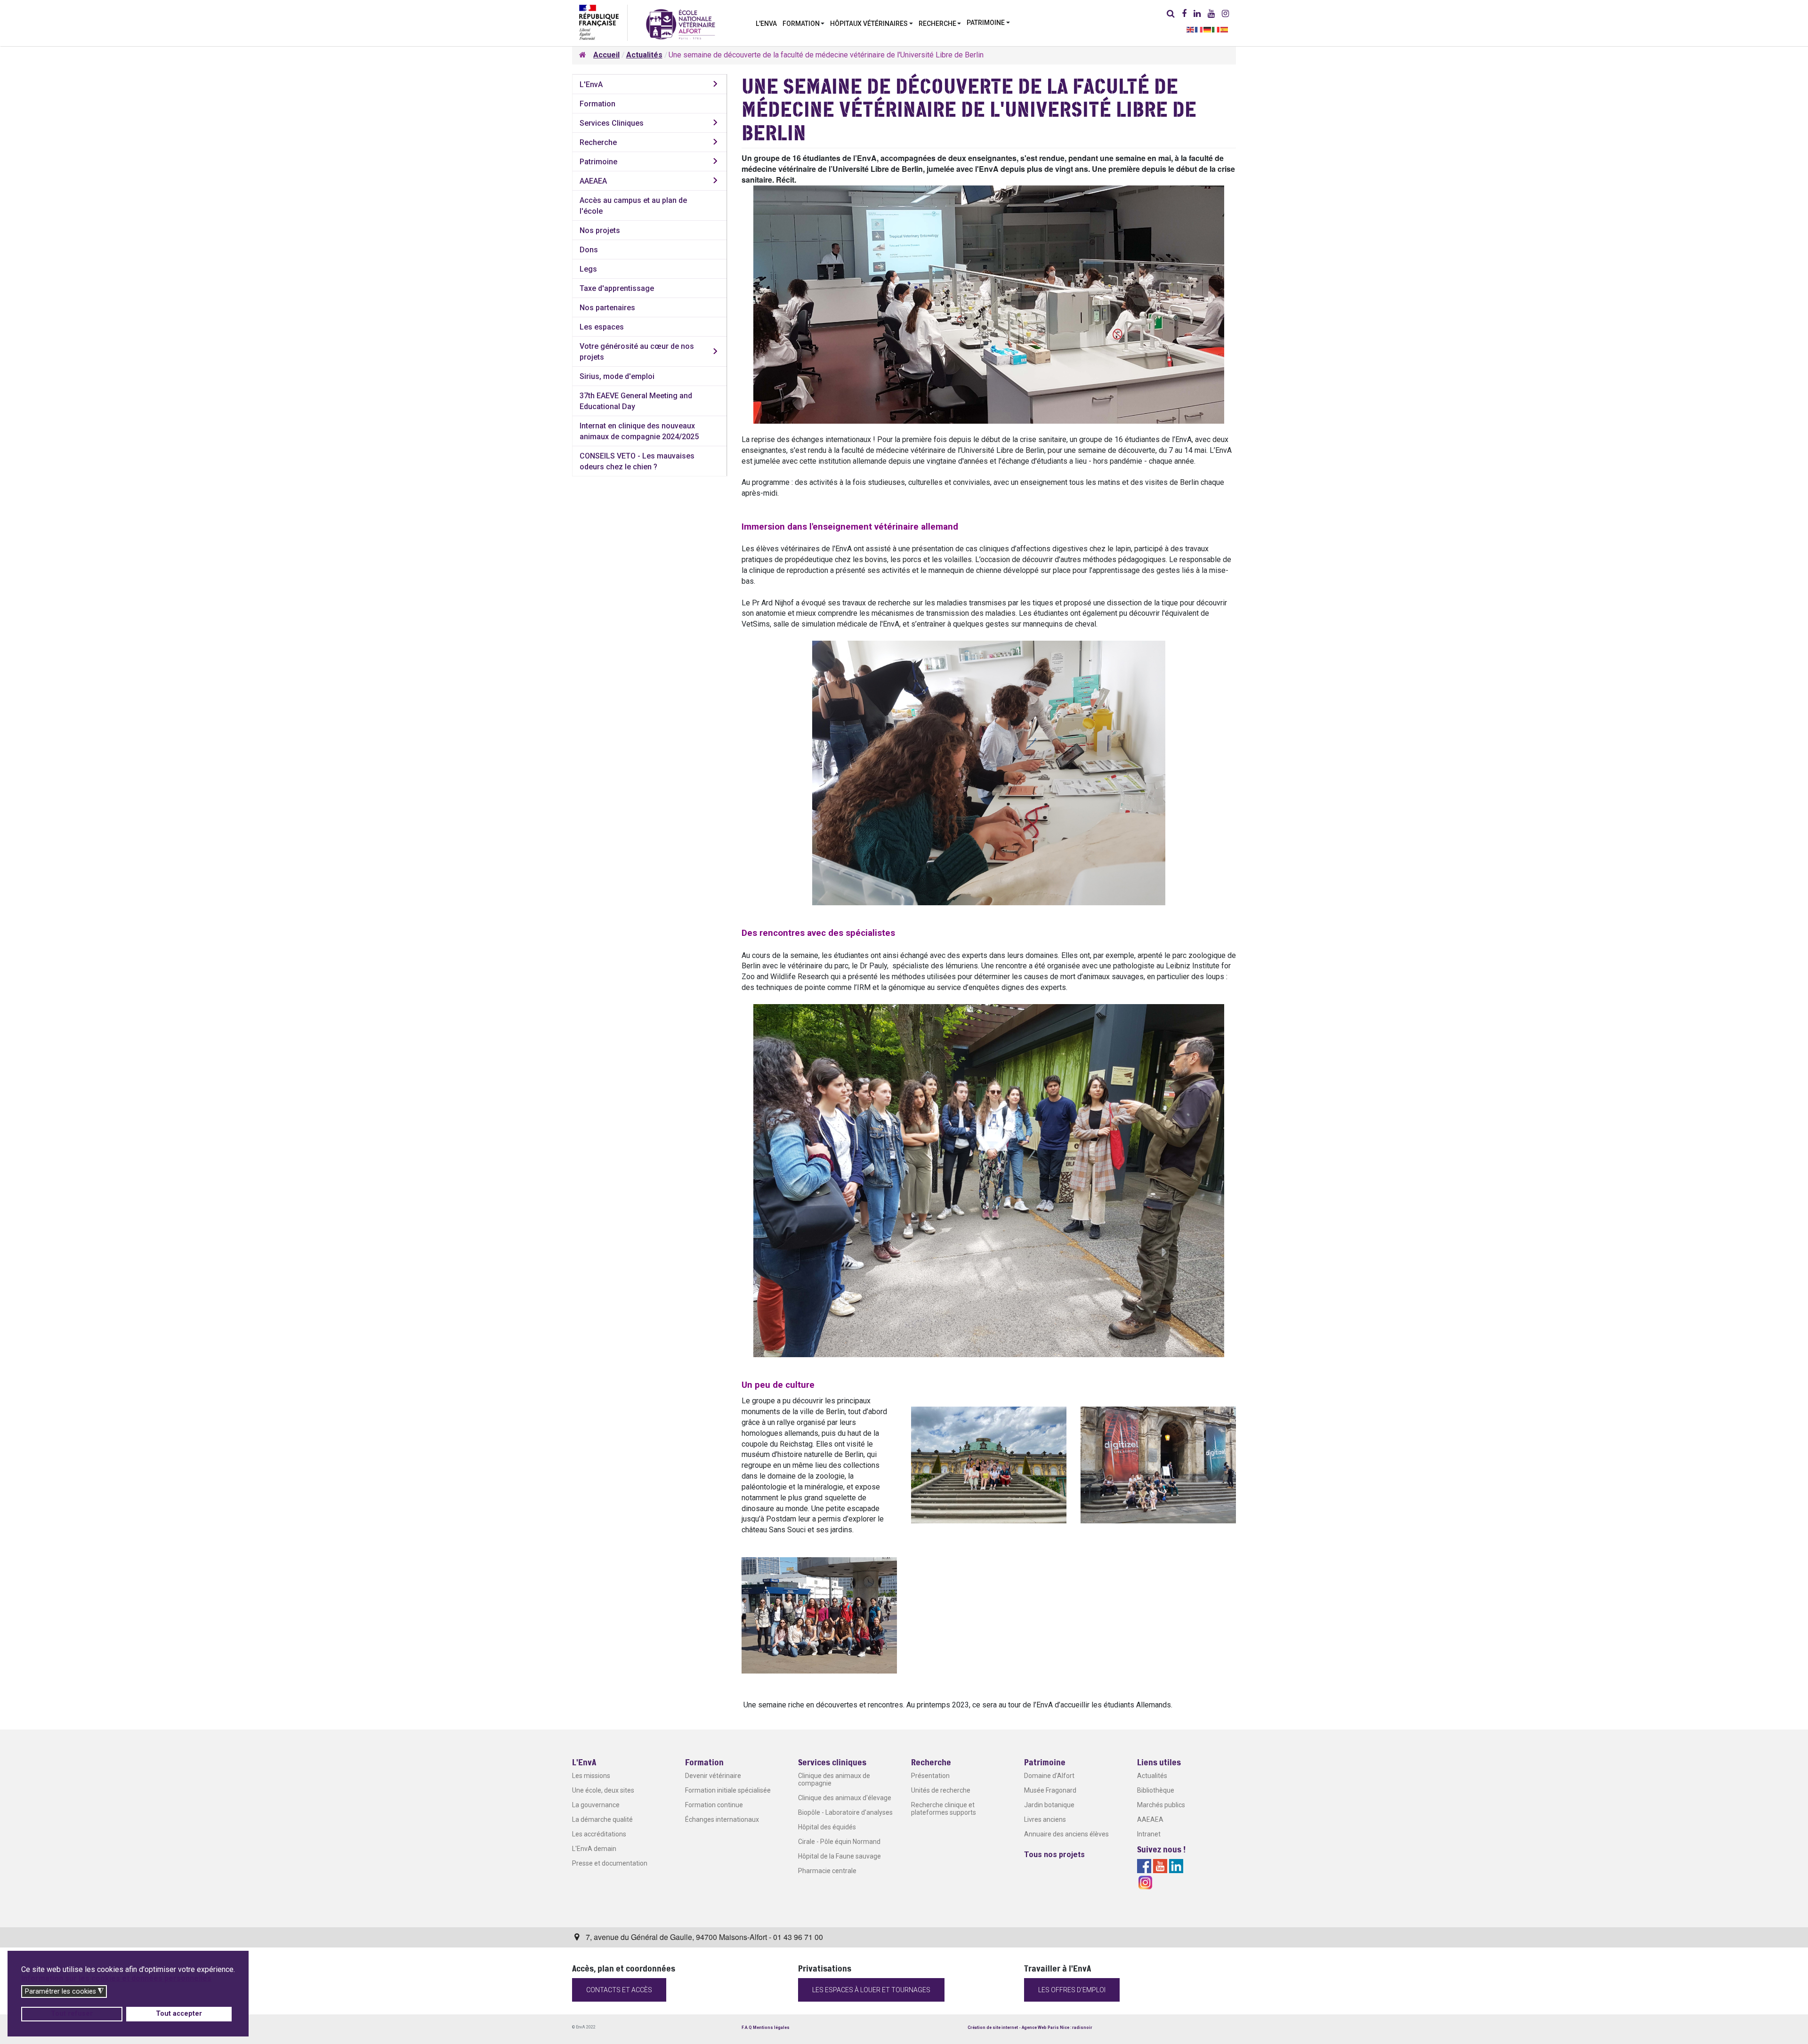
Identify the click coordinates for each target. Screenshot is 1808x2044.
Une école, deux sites (603, 1790)
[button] (804, 23)
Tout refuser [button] (72, 2014)
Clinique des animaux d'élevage (845, 1798)
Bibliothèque (1156, 1790)
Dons (589, 250)
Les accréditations (599, 1834)
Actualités (1152, 1776)
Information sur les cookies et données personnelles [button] (116, 1978)
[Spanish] (1225, 29)
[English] (1191, 29)
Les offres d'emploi (1072, 1990)
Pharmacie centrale (827, 1871)
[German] (1208, 29)
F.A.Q (747, 2028)
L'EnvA (591, 84)
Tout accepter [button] (179, 2014)
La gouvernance (596, 1805)
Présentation (930, 1776)
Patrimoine (598, 162)
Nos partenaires (607, 308)
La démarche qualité (602, 1819)
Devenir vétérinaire (713, 1776)
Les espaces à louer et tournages (871, 1990)
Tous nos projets (1054, 1855)
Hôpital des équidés (827, 1827)
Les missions (591, 1776)
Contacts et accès (619, 1990)
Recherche (598, 142)
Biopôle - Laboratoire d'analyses (845, 1812)
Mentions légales (771, 2028)
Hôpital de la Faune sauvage (839, 1856)
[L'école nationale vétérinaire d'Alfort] (681, 24)
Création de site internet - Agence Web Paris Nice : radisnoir (1030, 2028)
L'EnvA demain (594, 1849)
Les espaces (602, 327)
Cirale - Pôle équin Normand (839, 1842)
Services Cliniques (612, 123)
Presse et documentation (610, 1863)
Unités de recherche (941, 1790)
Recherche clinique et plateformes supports (944, 1809)
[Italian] (1216, 29)
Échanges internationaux (722, 1819)
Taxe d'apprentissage (617, 288)
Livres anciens (1045, 1819)
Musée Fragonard (1050, 1790)
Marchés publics (1161, 1805)
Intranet (1149, 1834)
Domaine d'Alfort (1049, 1776)
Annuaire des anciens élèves (1066, 1834)
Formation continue (714, 1805)
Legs (588, 269)
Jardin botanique (1049, 1805)
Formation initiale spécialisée (728, 1790)
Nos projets (600, 230)
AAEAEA (593, 181)
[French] (1199, 29)
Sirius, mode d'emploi (617, 376)
